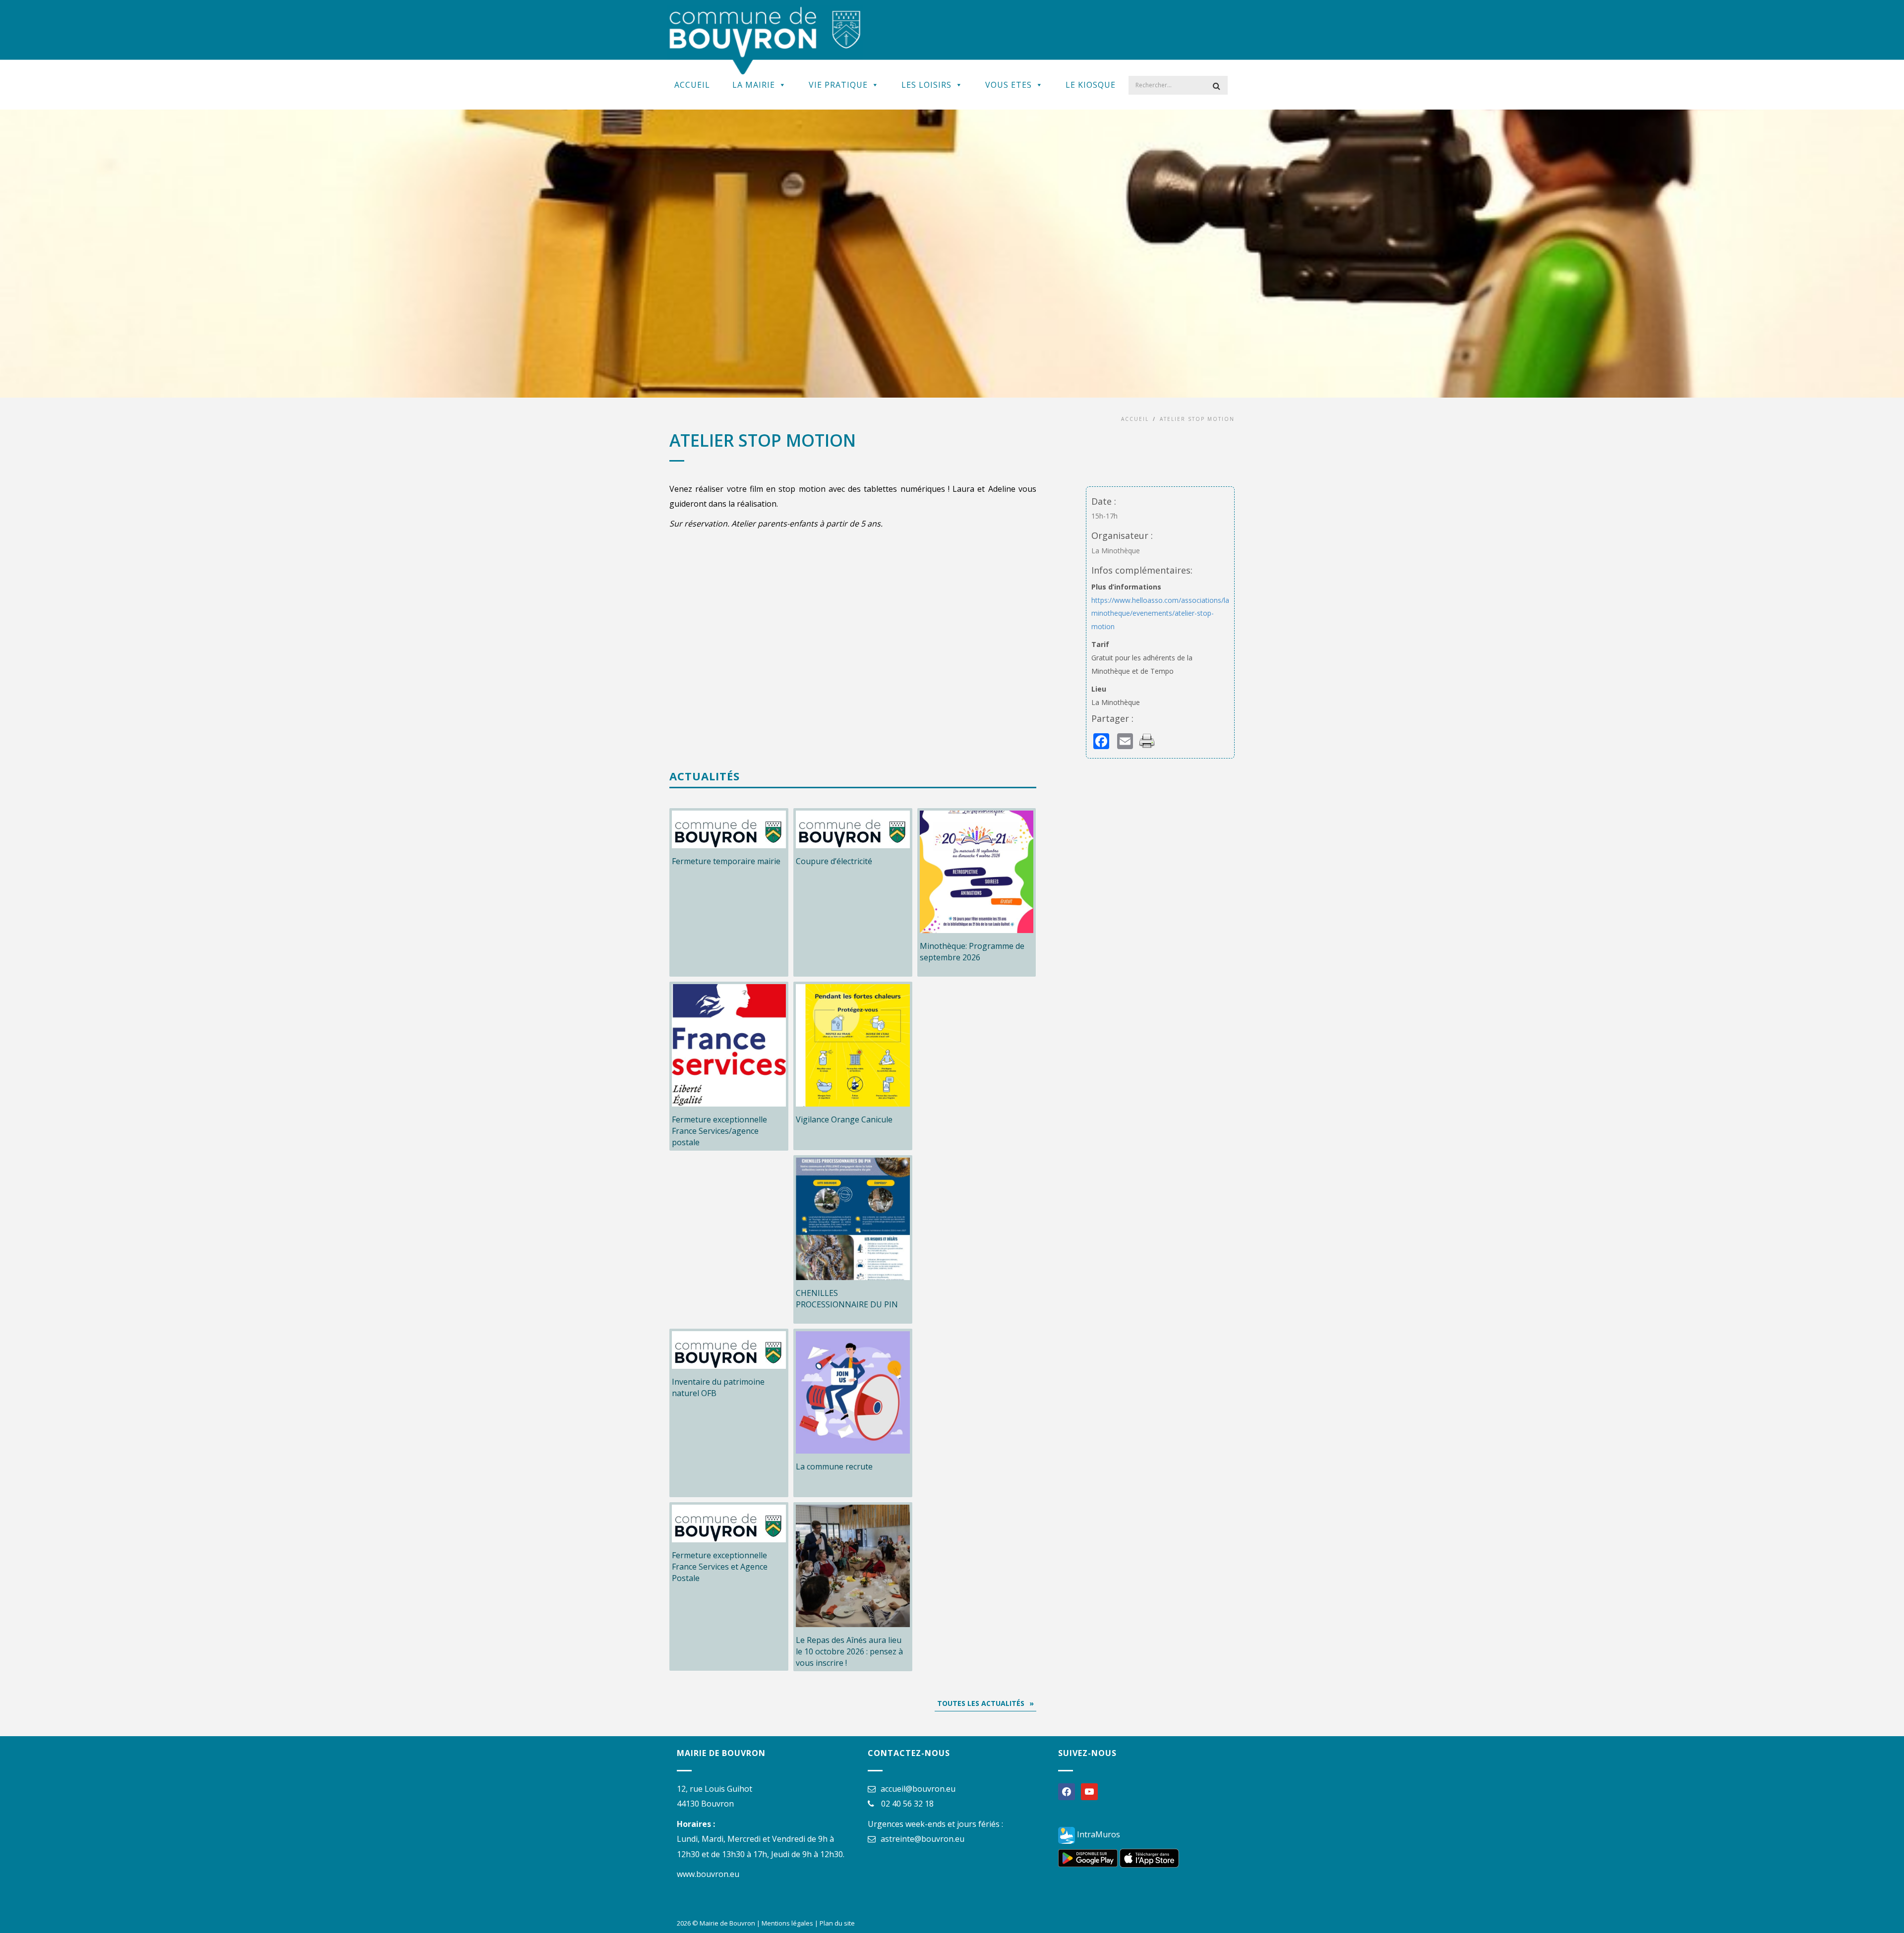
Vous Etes (1009, 85)
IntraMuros (1098, 1834)
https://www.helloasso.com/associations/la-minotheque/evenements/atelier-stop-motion (1161, 613)
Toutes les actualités (981, 1703)
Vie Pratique (838, 85)
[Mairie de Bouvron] (765, 40)
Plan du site (837, 1923)
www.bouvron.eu (708, 1874)
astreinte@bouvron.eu (922, 1839)
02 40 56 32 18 (907, 1804)
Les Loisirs (926, 85)
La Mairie (754, 85)
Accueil (692, 85)
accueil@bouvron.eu (918, 1789)
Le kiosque (1091, 85)
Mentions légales (787, 1923)
